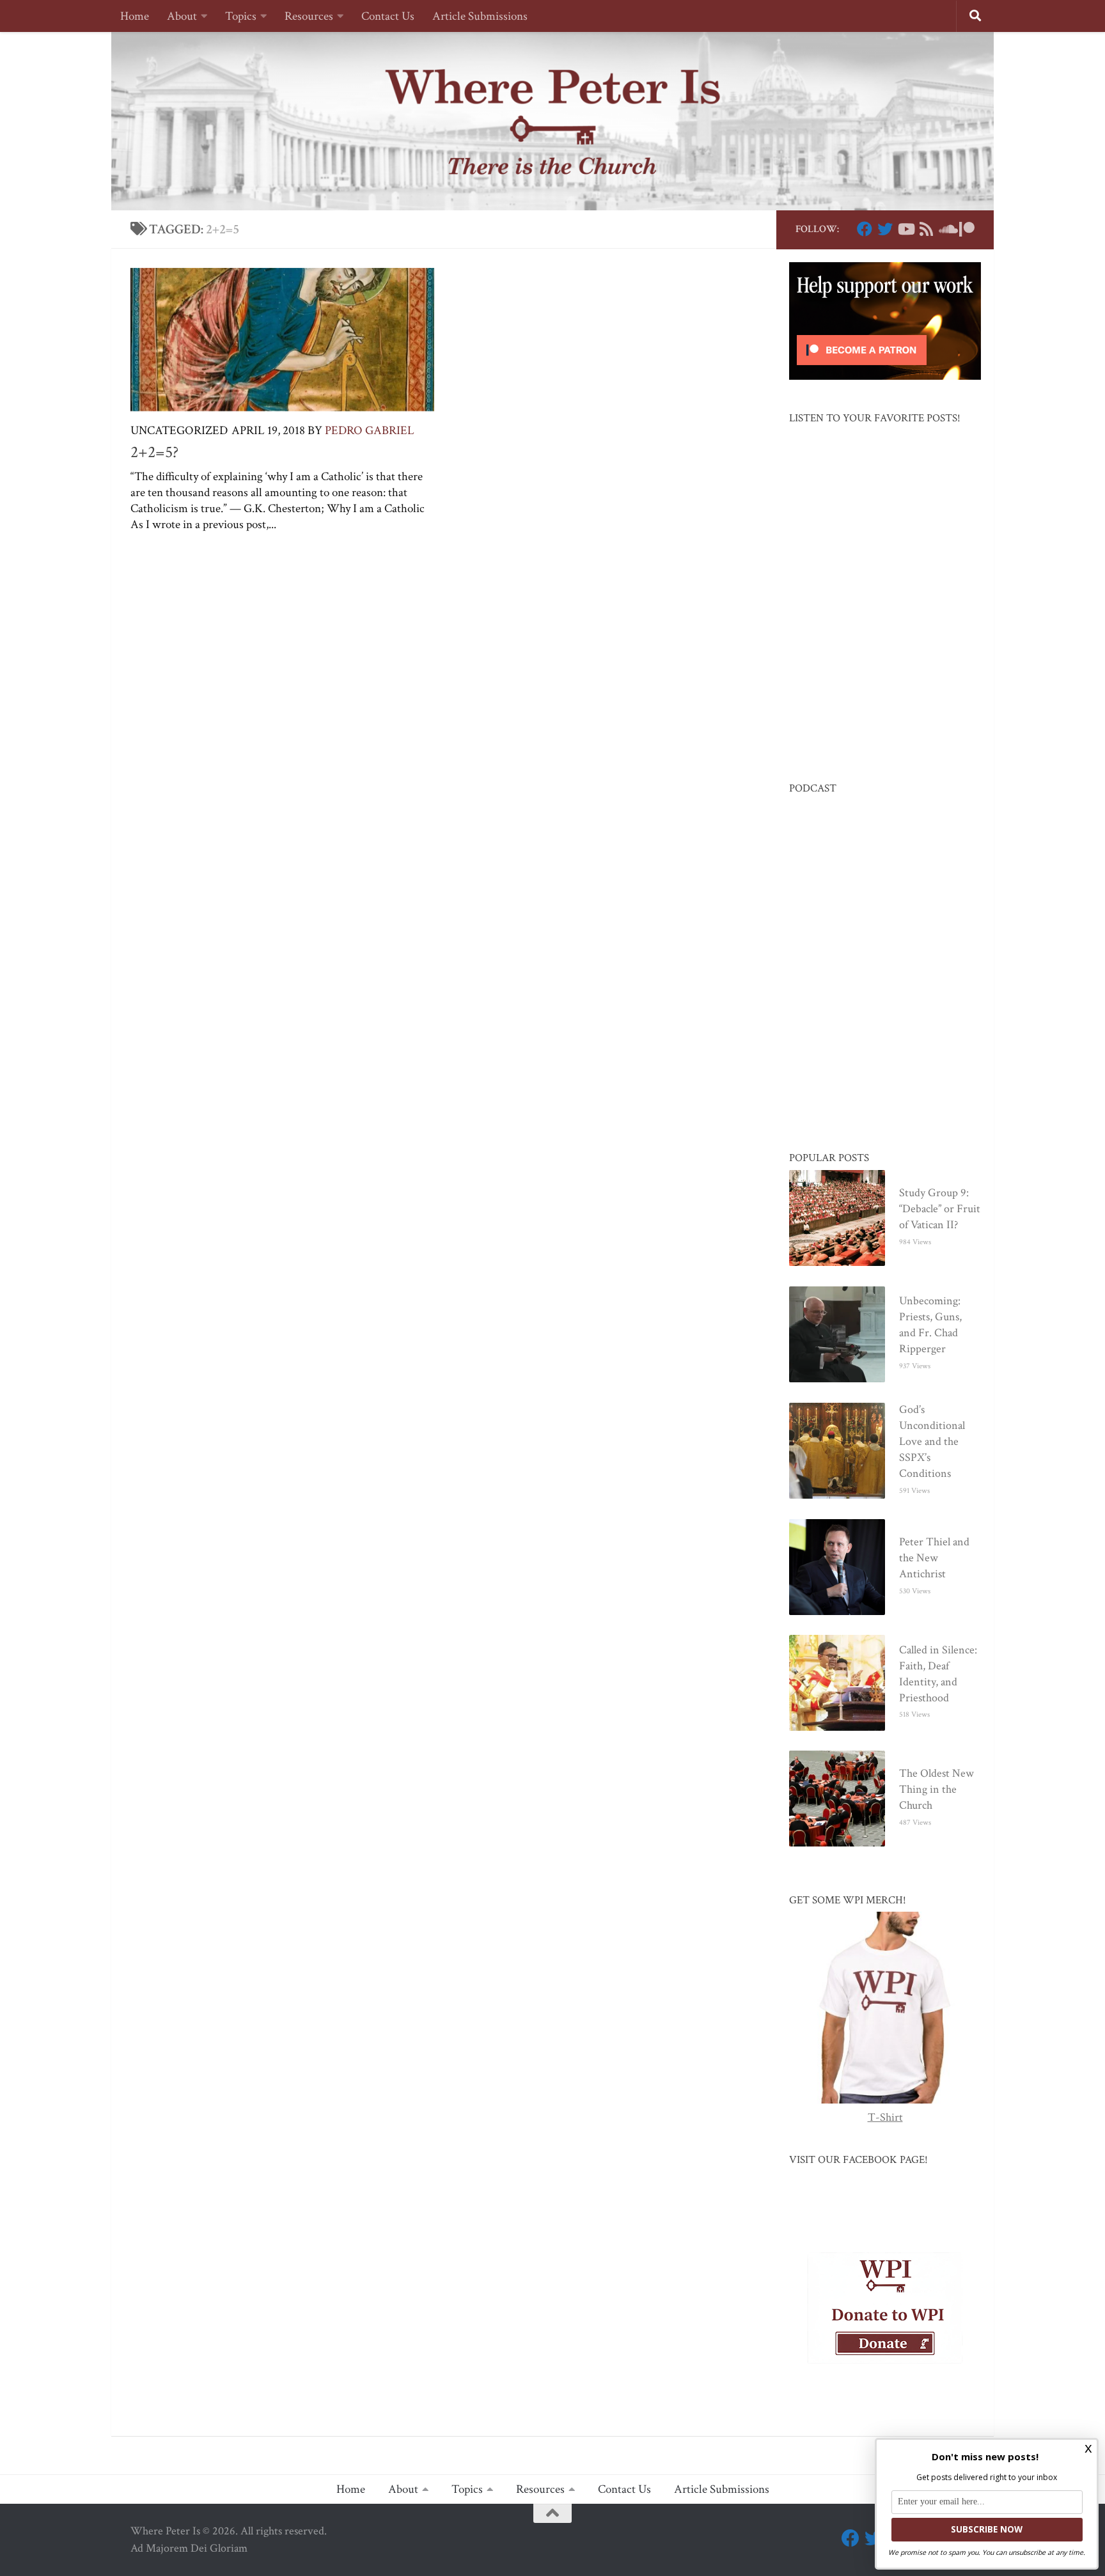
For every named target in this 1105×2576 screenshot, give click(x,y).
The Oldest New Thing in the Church (937, 1789)
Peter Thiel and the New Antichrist (934, 1558)
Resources (309, 16)
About (182, 16)
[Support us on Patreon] (967, 229)
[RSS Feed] (926, 229)
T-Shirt (885, 2117)
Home (135, 16)
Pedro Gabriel (370, 431)
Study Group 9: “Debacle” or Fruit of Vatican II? (940, 1209)
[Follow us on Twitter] (885, 229)
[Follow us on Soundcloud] (946, 229)
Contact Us (388, 16)
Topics (241, 16)
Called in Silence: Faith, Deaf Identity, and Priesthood (938, 1674)
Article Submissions (480, 16)
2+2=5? (154, 452)
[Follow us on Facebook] (865, 229)
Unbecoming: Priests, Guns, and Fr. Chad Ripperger (930, 1325)
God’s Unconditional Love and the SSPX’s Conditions (932, 1441)
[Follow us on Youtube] (905, 229)
